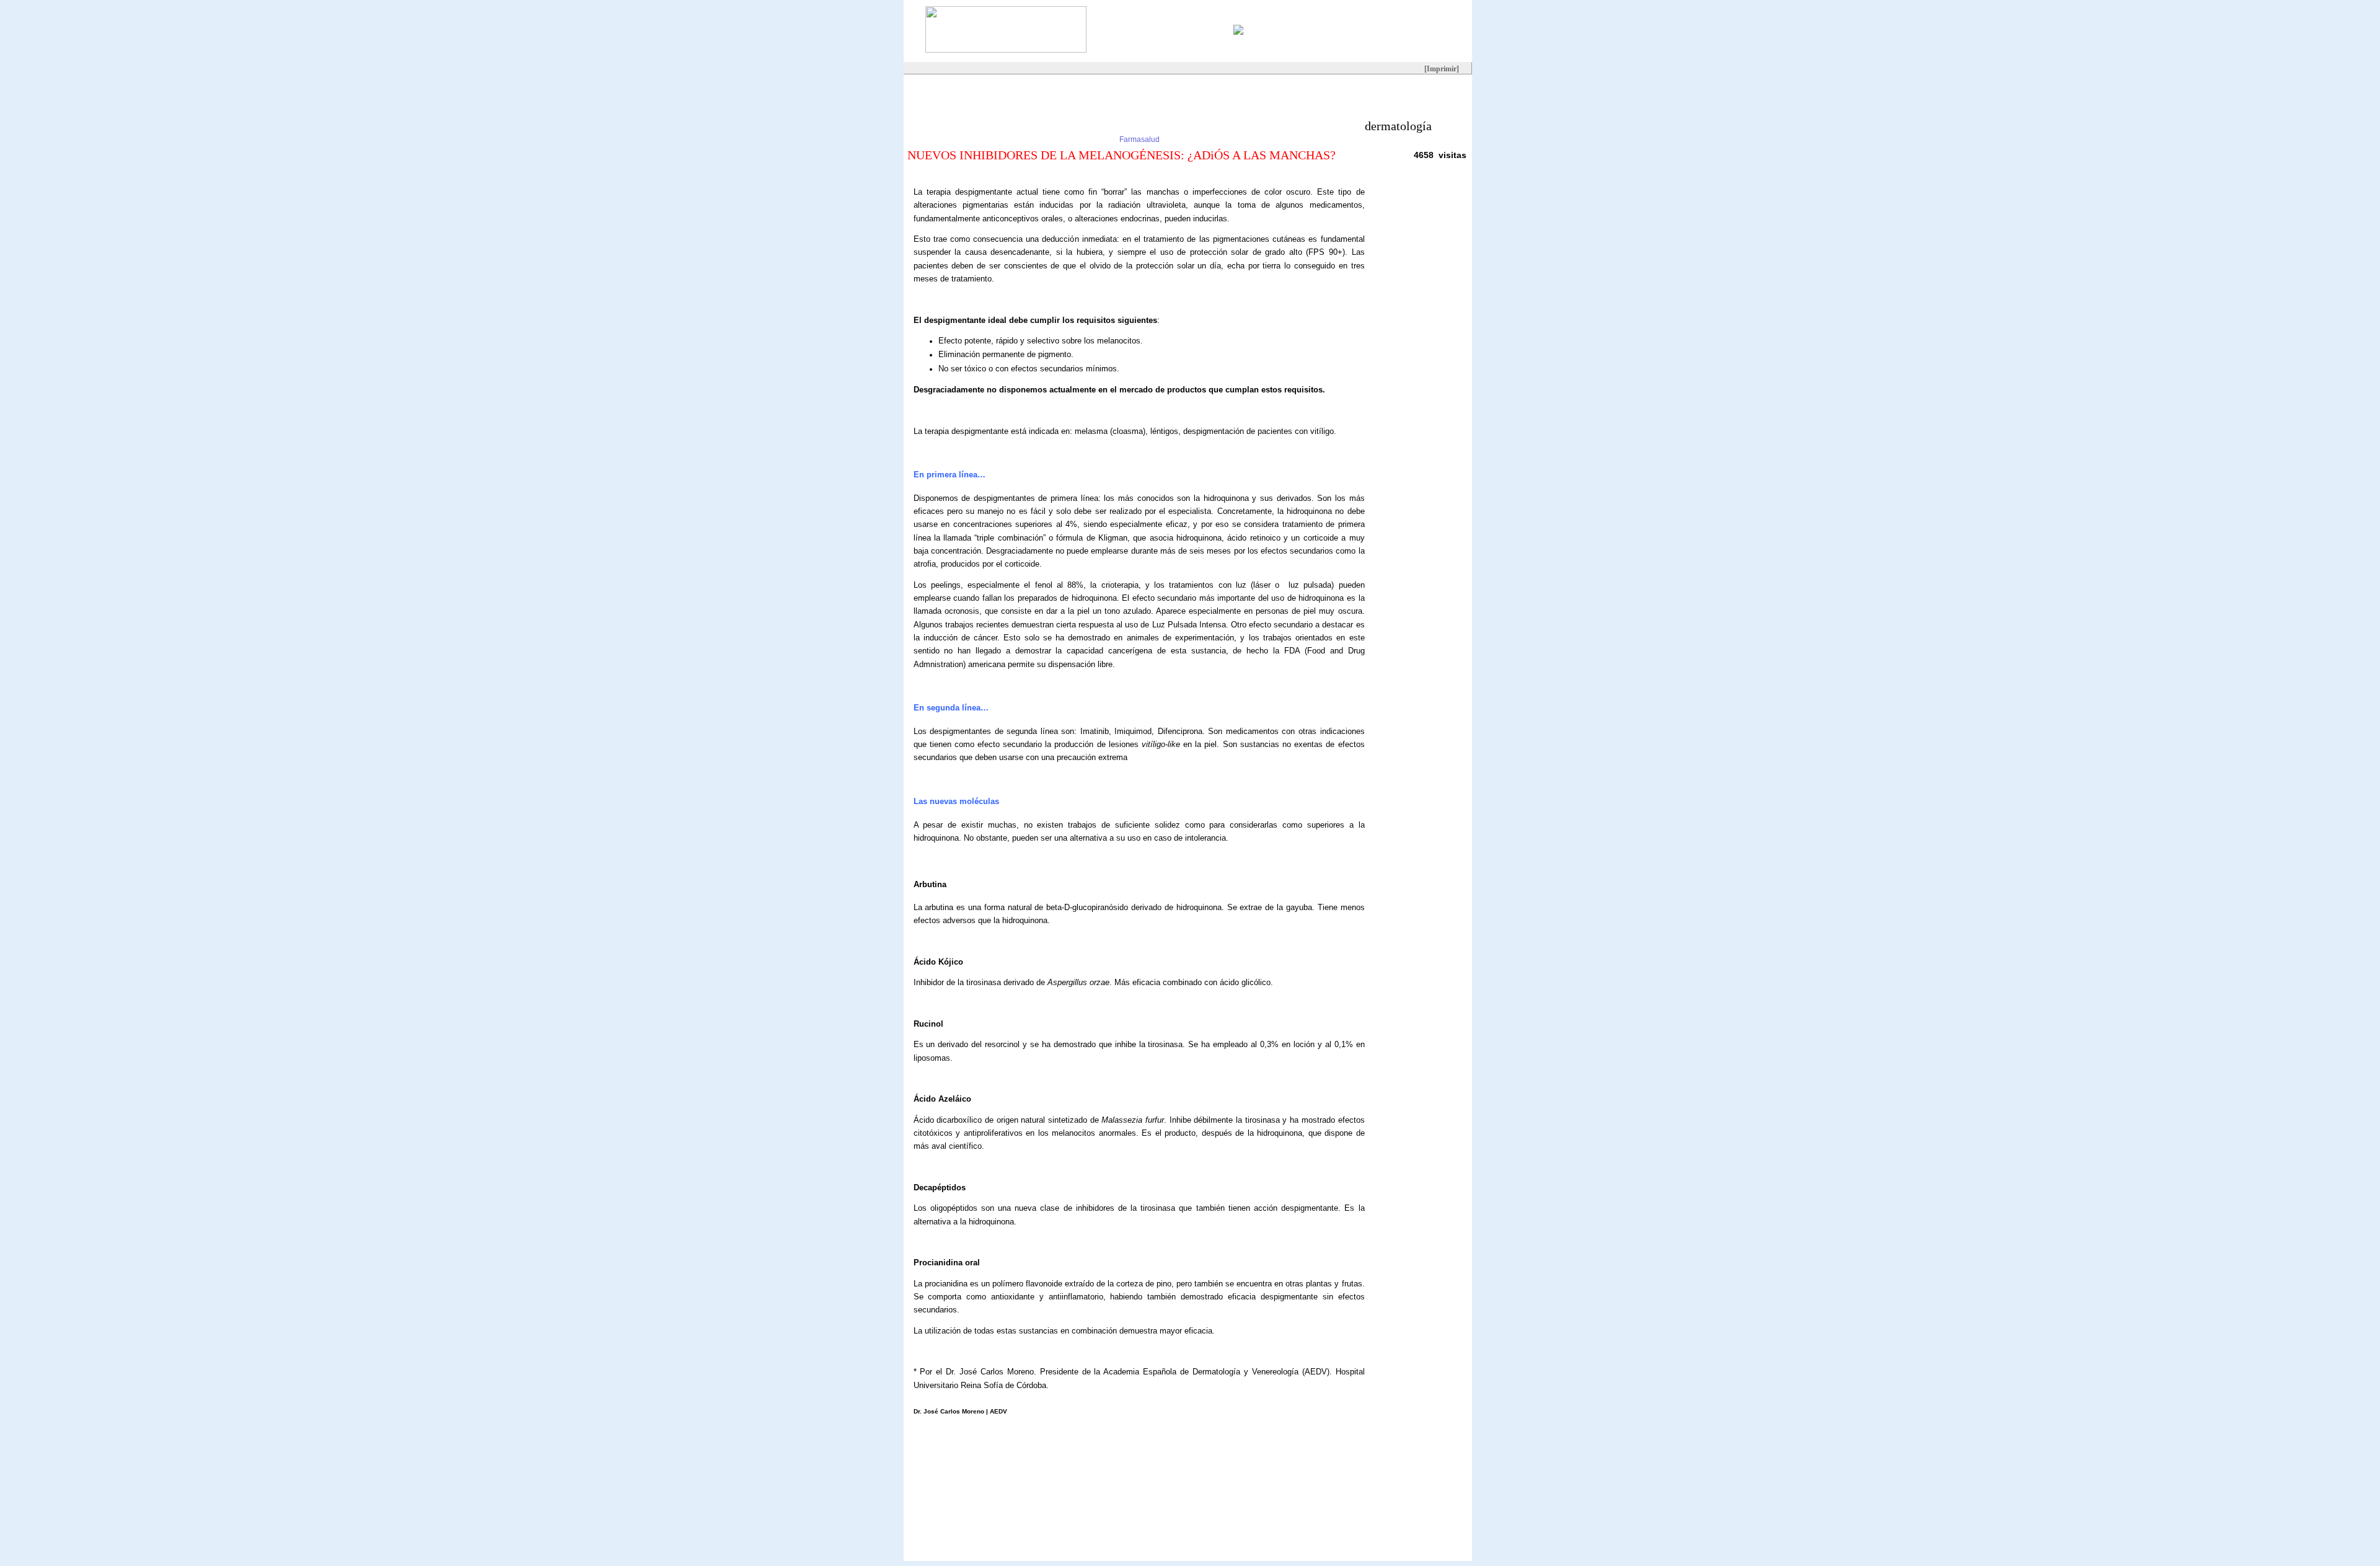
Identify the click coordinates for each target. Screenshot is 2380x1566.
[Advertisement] (1129, 102)
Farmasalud (1139, 139)
